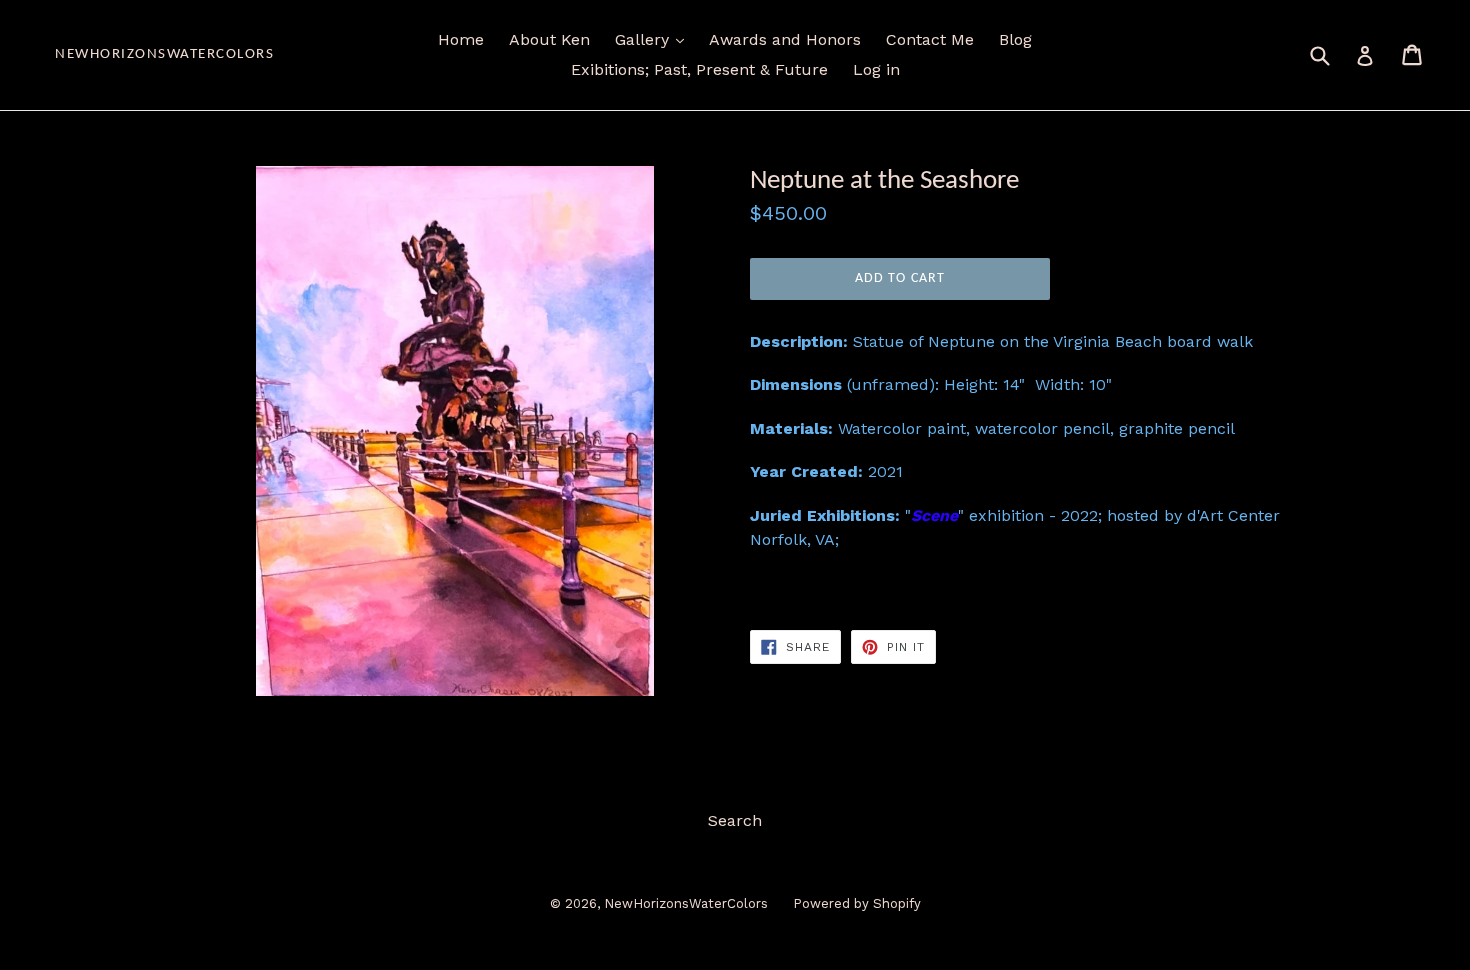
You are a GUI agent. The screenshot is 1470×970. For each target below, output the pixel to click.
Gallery (644, 39)
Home (461, 39)
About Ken (549, 39)
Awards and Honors (785, 39)
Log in (876, 69)
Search (735, 820)
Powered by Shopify (857, 903)
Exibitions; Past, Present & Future (699, 69)
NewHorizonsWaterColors (164, 54)
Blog (1015, 39)
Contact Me (930, 39)
